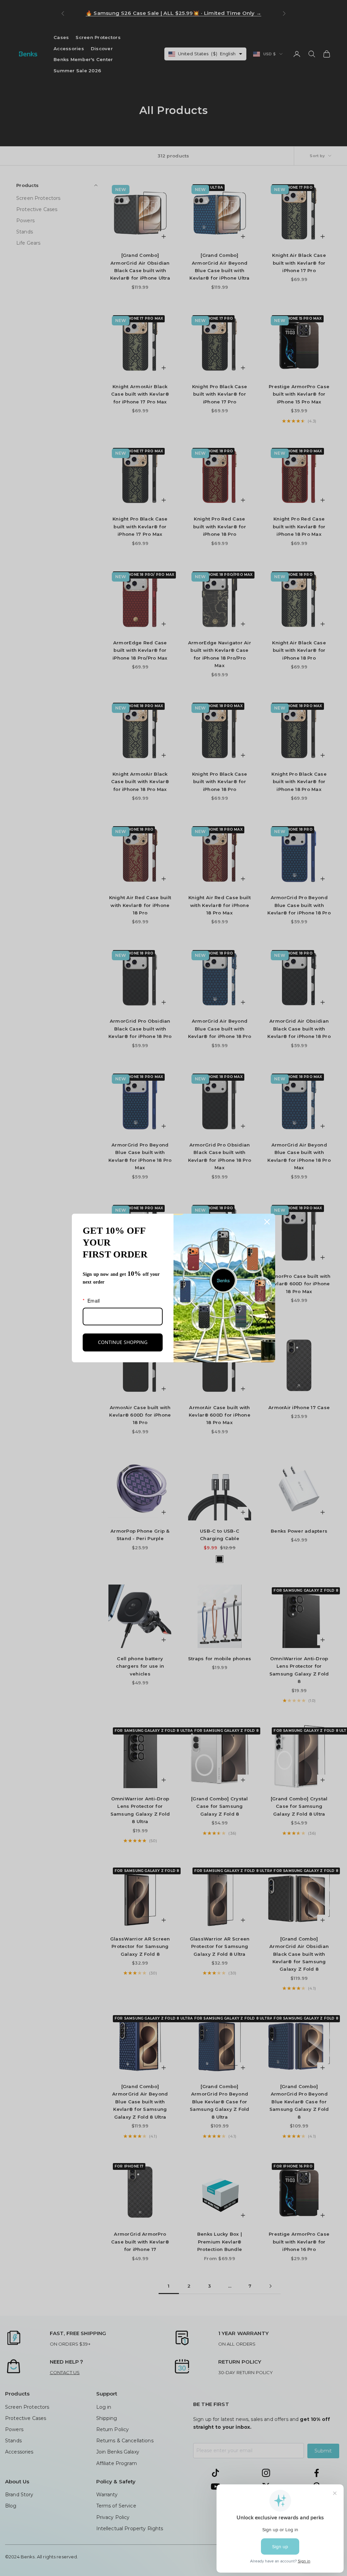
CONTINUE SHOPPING (123, 1342)
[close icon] (267, 1222)
